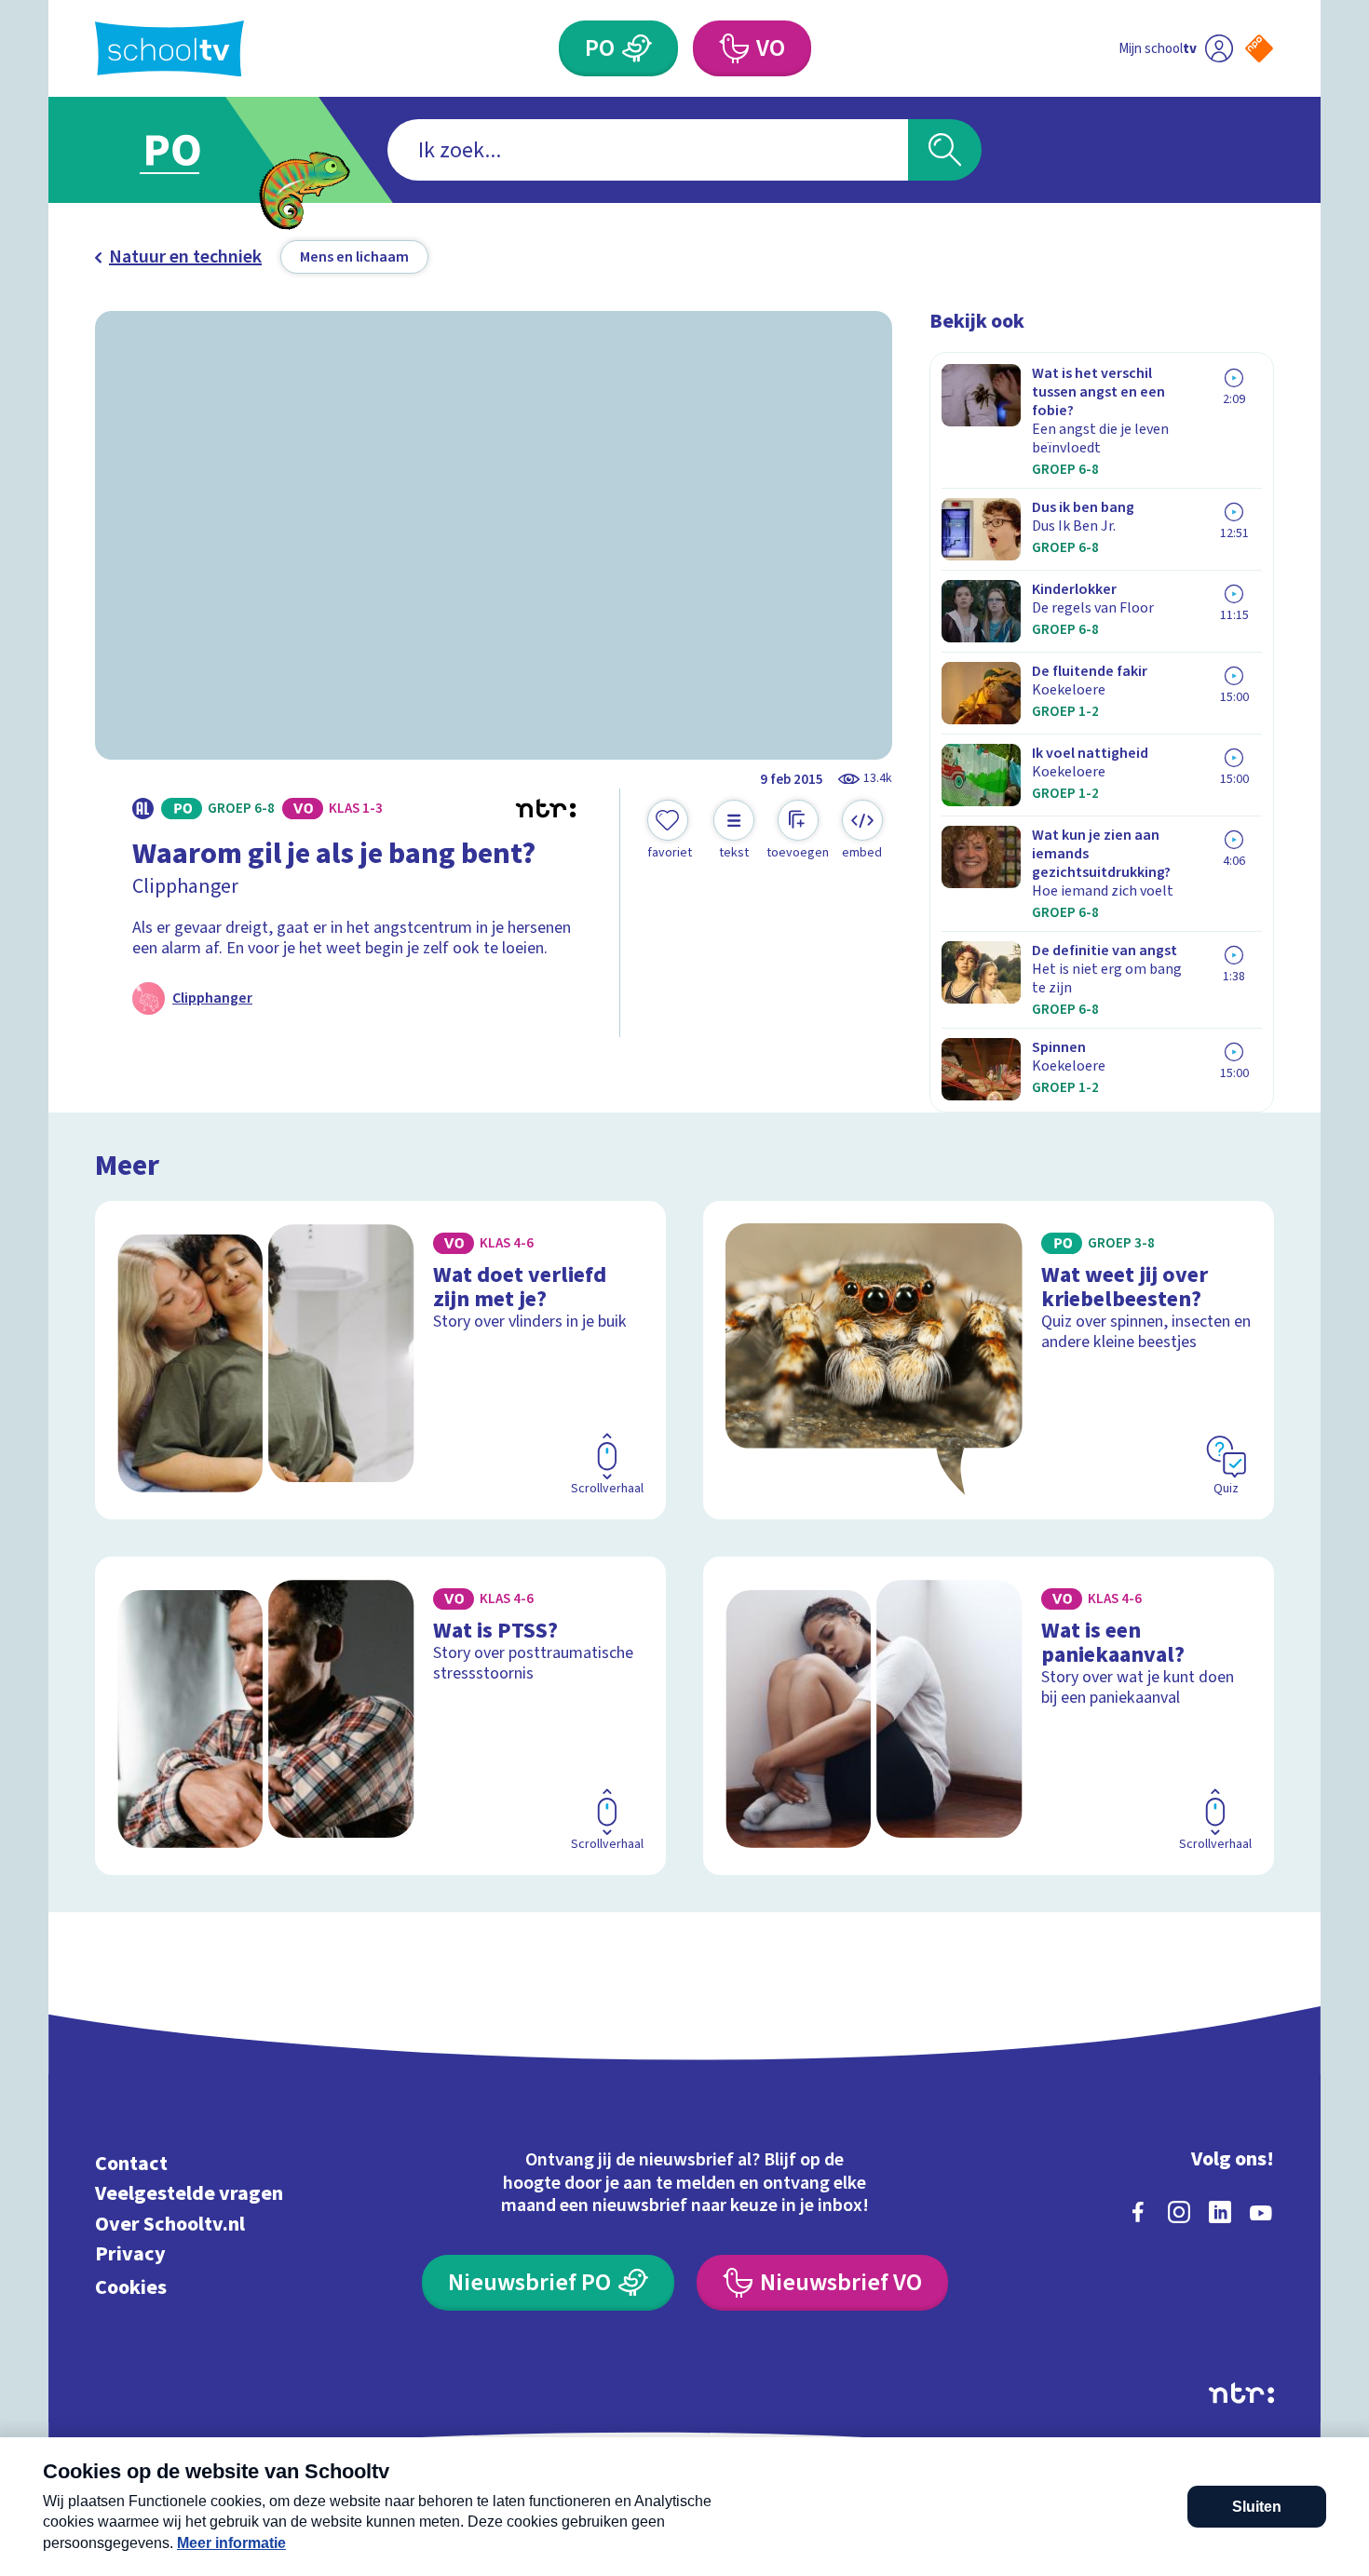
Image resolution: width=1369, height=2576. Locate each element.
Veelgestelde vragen (189, 2194)
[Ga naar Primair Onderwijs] (188, 150)
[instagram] (1179, 2212)
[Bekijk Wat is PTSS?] (380, 1716)
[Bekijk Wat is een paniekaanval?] (989, 1716)
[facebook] (1138, 2212)
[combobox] (648, 150)
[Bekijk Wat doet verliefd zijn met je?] (380, 1360)
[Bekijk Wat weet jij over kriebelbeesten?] (989, 1360)
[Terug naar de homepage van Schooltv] (169, 49)
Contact (131, 2163)
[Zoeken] (945, 150)
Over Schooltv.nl (170, 2224)
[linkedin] (1220, 2212)
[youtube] (1261, 2212)
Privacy (130, 2254)
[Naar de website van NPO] (1259, 48)
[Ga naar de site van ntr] (1241, 2393)
